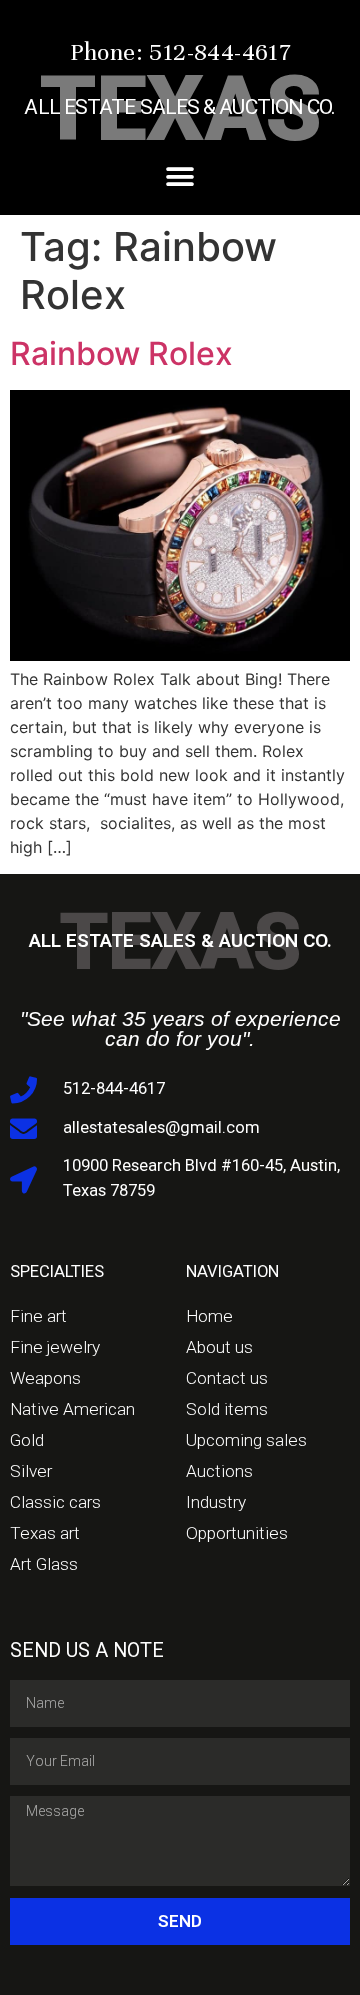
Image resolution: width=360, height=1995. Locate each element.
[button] (180, 176)
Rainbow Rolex (121, 353)
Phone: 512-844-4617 (180, 52)
